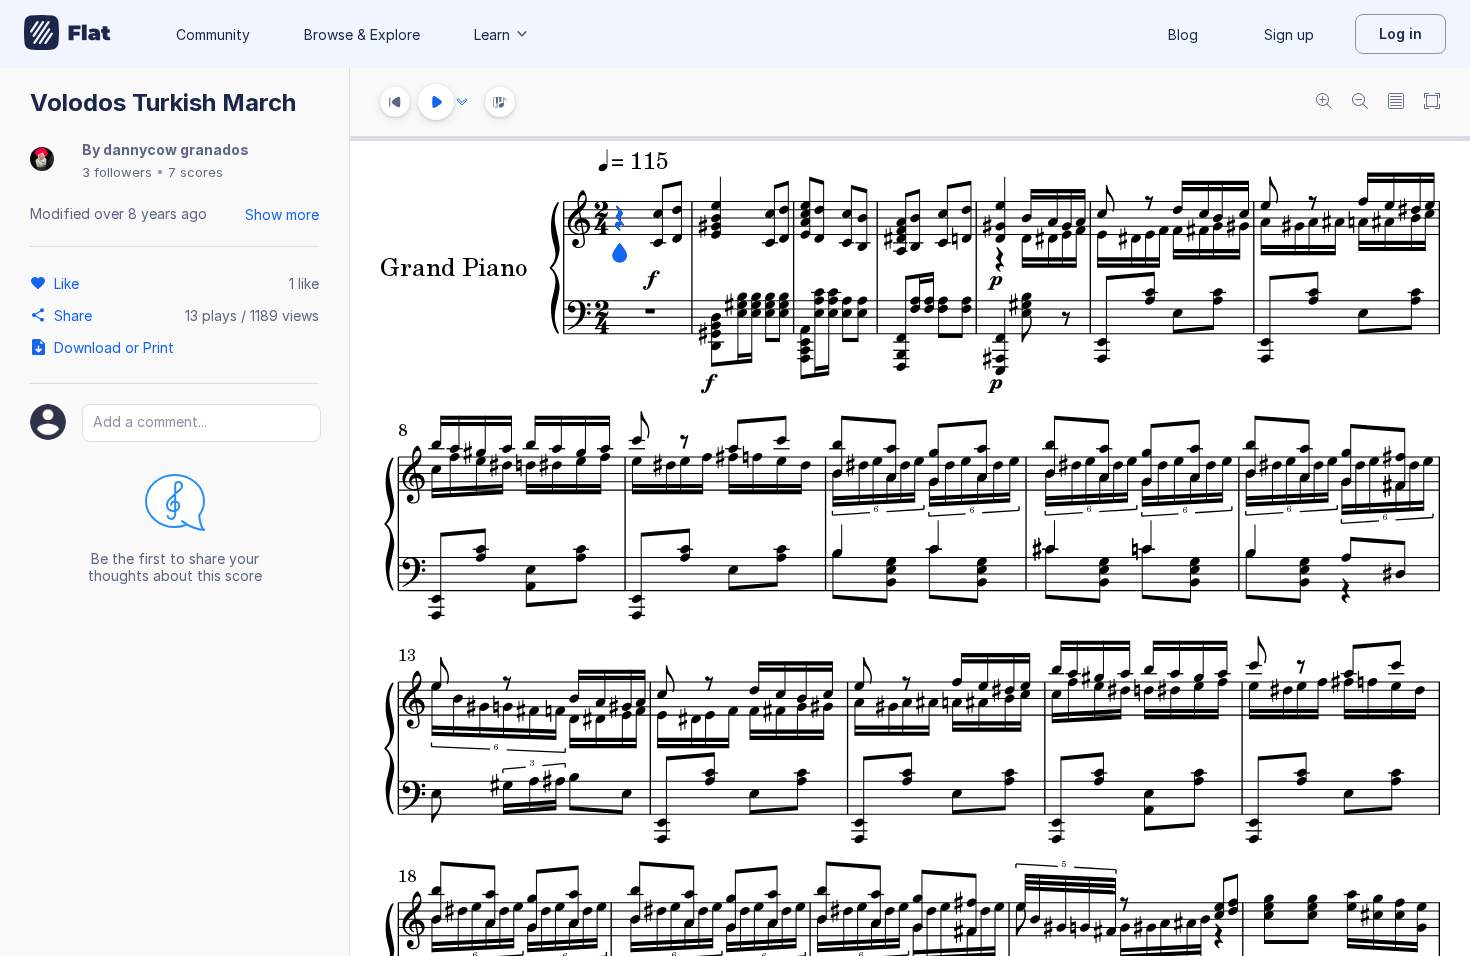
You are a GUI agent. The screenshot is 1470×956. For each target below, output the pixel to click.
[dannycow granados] (42, 160)
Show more (282, 214)
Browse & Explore (362, 34)
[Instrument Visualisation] (500, 102)
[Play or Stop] (436, 102)
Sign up (1289, 34)
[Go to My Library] (67, 34)
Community (213, 34)
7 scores (195, 172)
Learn (492, 34)
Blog (1183, 34)
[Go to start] (395, 102)
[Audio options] (462, 102)
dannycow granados (176, 149)
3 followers (117, 172)
